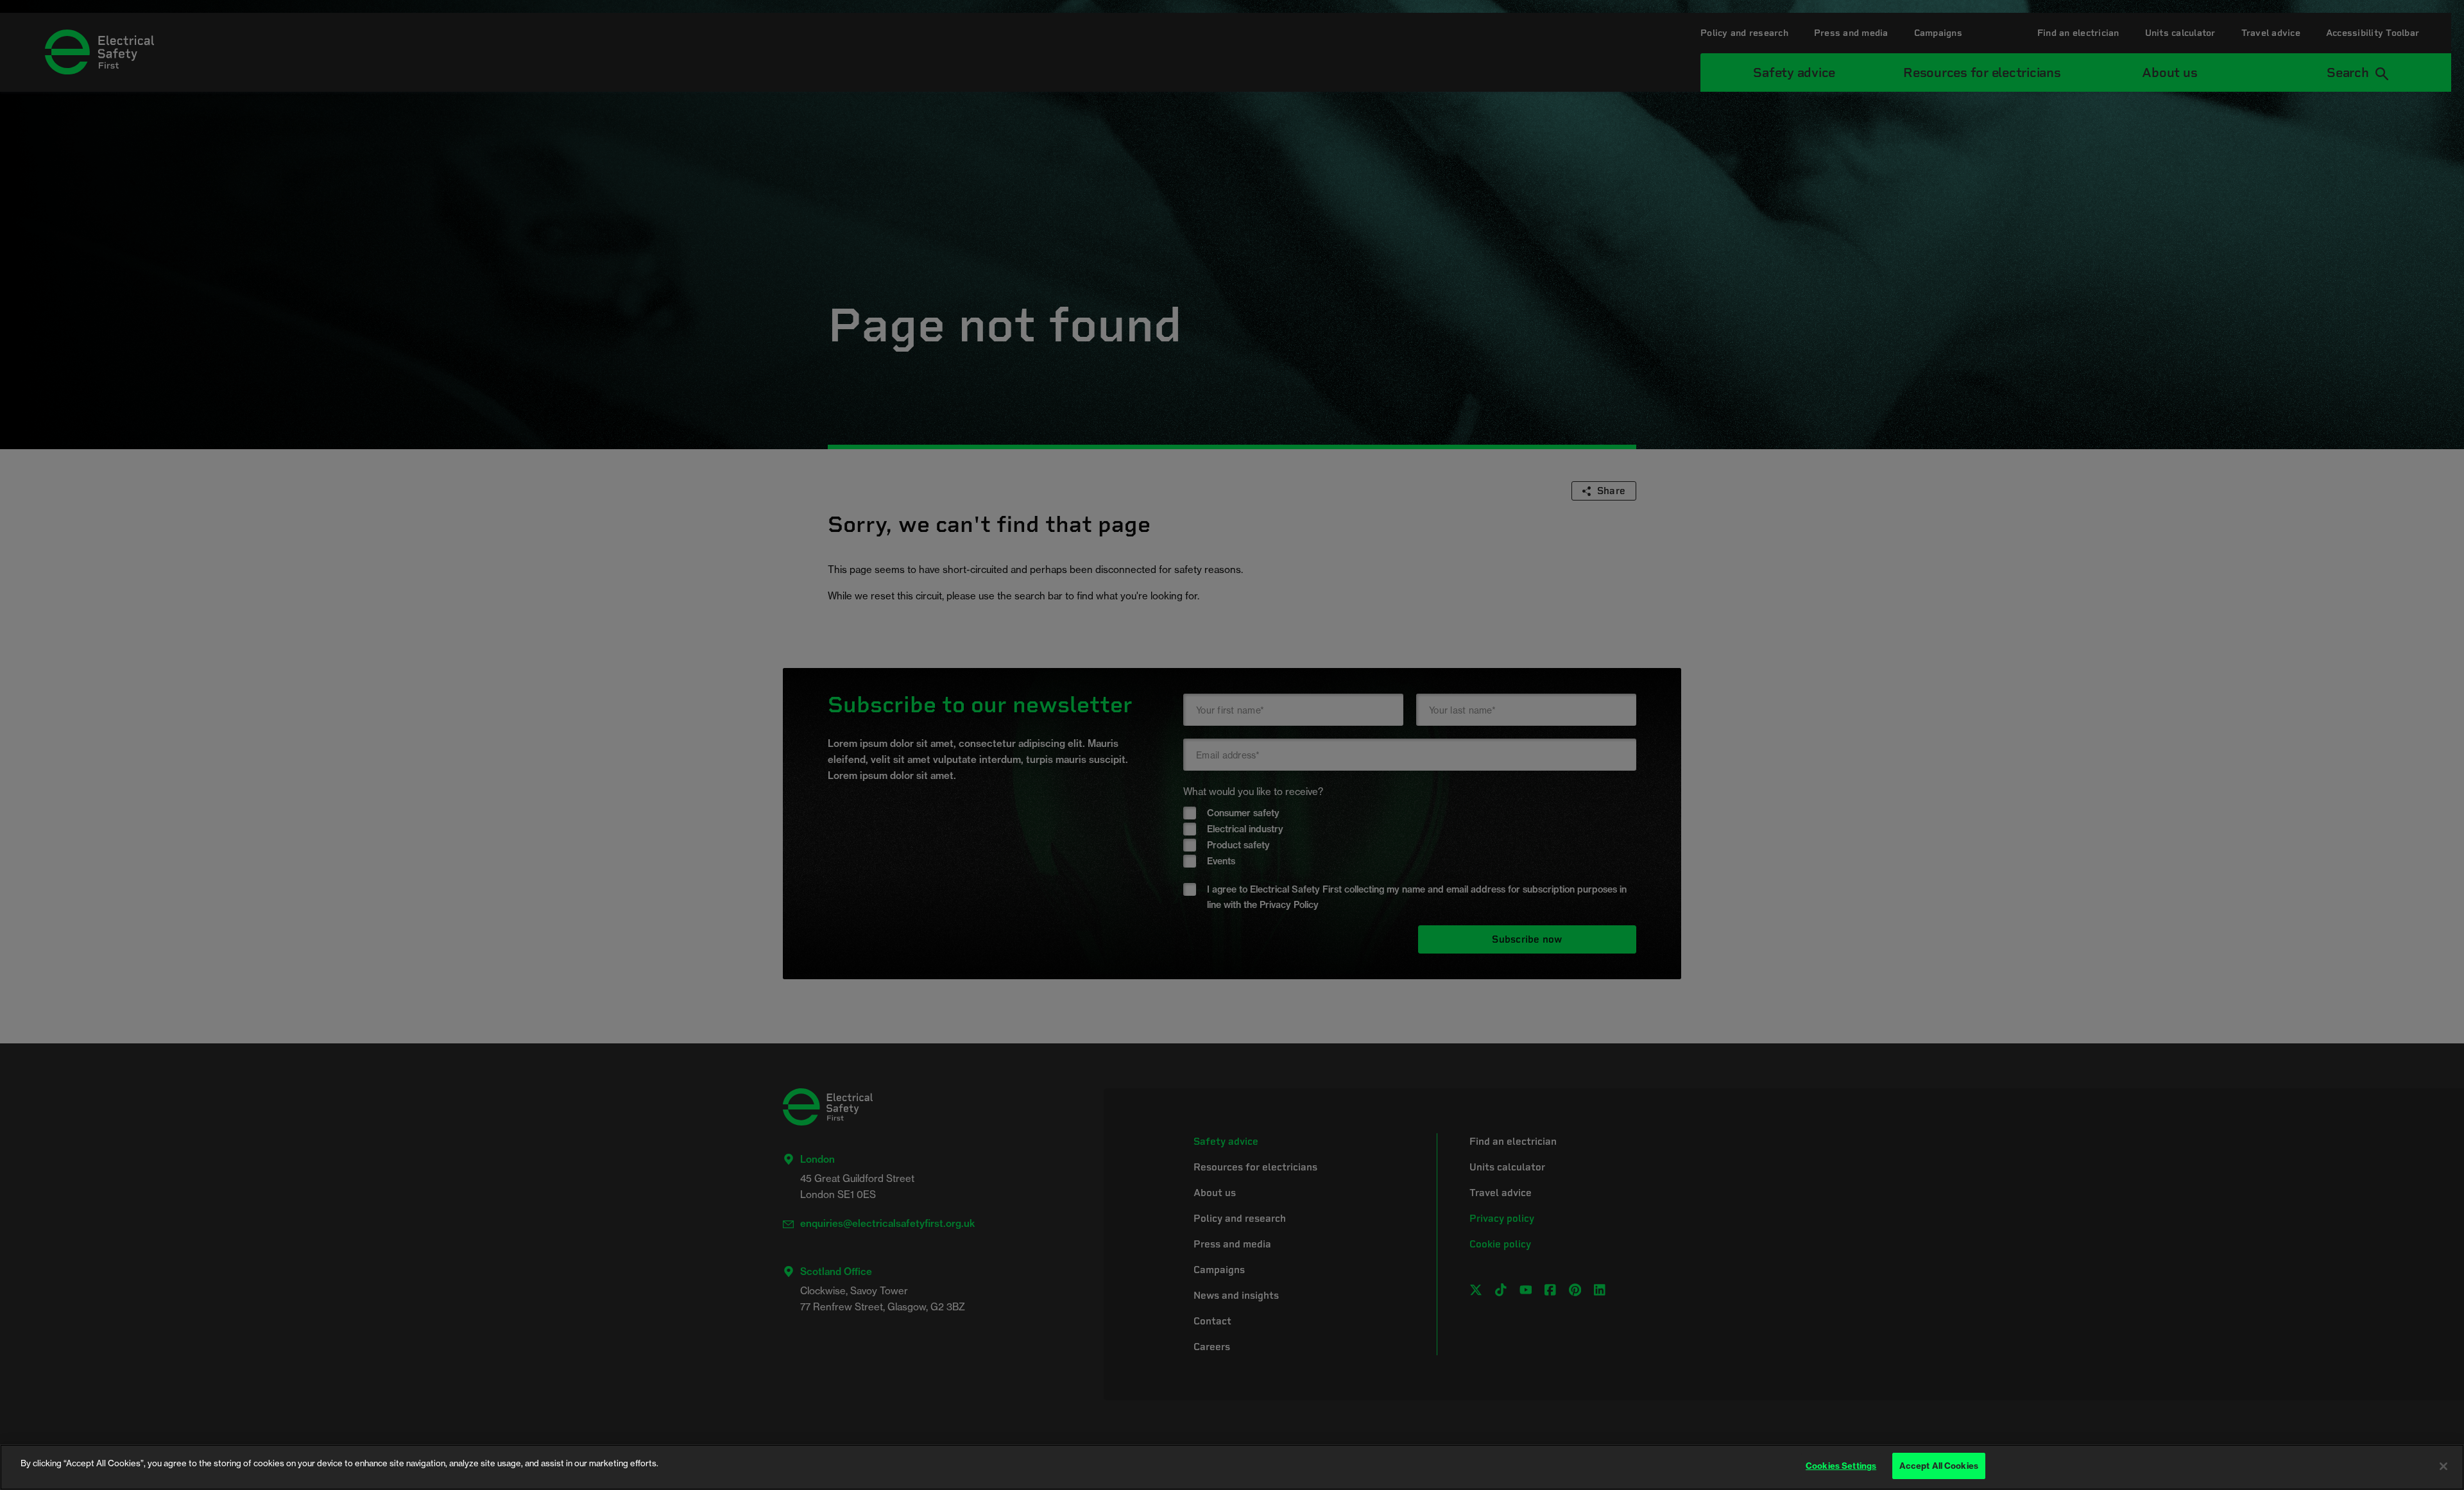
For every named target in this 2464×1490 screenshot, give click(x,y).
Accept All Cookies (1939, 1466)
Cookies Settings (1841, 1466)
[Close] (2443, 1466)
